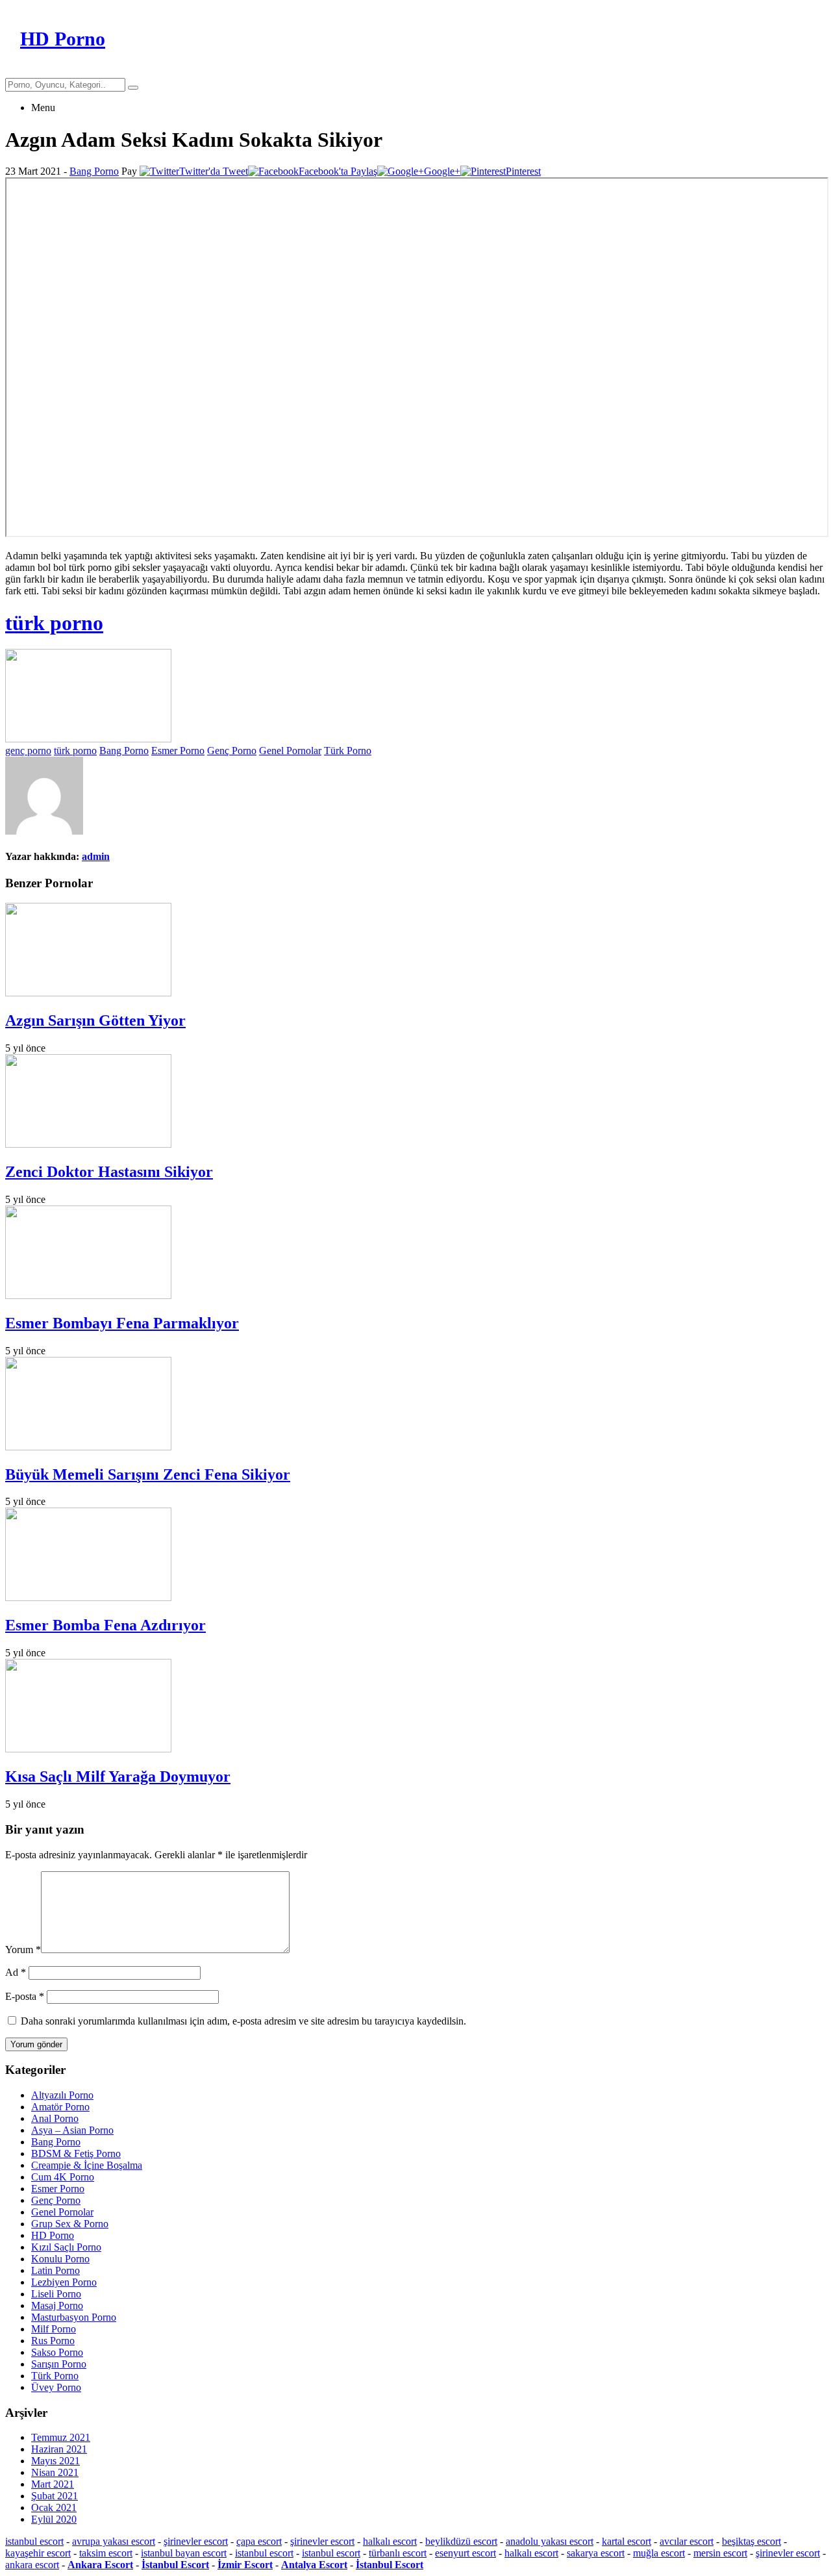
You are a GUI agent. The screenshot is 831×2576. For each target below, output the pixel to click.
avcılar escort (687, 2541)
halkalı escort (390, 2541)
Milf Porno (54, 2329)
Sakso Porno (57, 2352)
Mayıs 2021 (56, 2461)
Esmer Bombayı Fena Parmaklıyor (122, 1323)
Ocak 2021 (54, 2507)
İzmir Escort (245, 2565)
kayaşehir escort (38, 2553)
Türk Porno (348, 751)
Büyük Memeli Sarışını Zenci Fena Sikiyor (148, 1474)
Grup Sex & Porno (70, 2224)
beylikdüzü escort (461, 2541)
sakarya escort (596, 2553)
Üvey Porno (56, 2387)
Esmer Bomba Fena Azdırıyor (105, 1625)
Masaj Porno (57, 2305)
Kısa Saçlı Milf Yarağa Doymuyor (118, 1776)
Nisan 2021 (55, 2472)
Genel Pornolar (290, 751)
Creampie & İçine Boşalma (87, 2165)
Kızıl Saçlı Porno (66, 2247)
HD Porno (53, 2235)
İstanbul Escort (175, 2565)
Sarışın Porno (59, 2364)
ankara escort (32, 2565)
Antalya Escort (314, 2565)
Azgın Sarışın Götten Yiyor (95, 1020)
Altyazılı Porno (62, 2095)
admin (96, 856)
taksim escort (106, 2553)
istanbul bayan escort (184, 2553)
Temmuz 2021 (61, 2437)
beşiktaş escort (751, 2541)
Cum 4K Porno (63, 2177)
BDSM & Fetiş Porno (76, 2153)
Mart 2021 (53, 2484)
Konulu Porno (60, 2259)
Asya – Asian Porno (72, 2130)
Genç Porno (232, 751)
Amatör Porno (60, 2107)
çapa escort (259, 2541)
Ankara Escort (100, 2565)
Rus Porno (53, 2341)
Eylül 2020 (54, 2519)
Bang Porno (94, 171)
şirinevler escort (196, 2541)
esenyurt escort (465, 2553)
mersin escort (720, 2553)
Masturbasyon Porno (74, 2317)
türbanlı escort (398, 2553)
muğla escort (659, 2553)
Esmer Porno (178, 751)
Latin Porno (56, 2270)
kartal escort (626, 2541)
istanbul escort (34, 2541)
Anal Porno (55, 2118)
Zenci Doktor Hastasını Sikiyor (109, 1172)
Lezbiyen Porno (64, 2282)
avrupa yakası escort (114, 2541)
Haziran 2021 (59, 2449)
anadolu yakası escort (550, 2541)
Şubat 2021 (55, 2496)
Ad (16, 1972)
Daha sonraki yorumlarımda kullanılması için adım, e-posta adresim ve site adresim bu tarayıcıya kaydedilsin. (243, 2021)
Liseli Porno (56, 2294)
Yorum (23, 1950)
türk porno (54, 623)
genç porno (28, 751)
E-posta (25, 1996)
